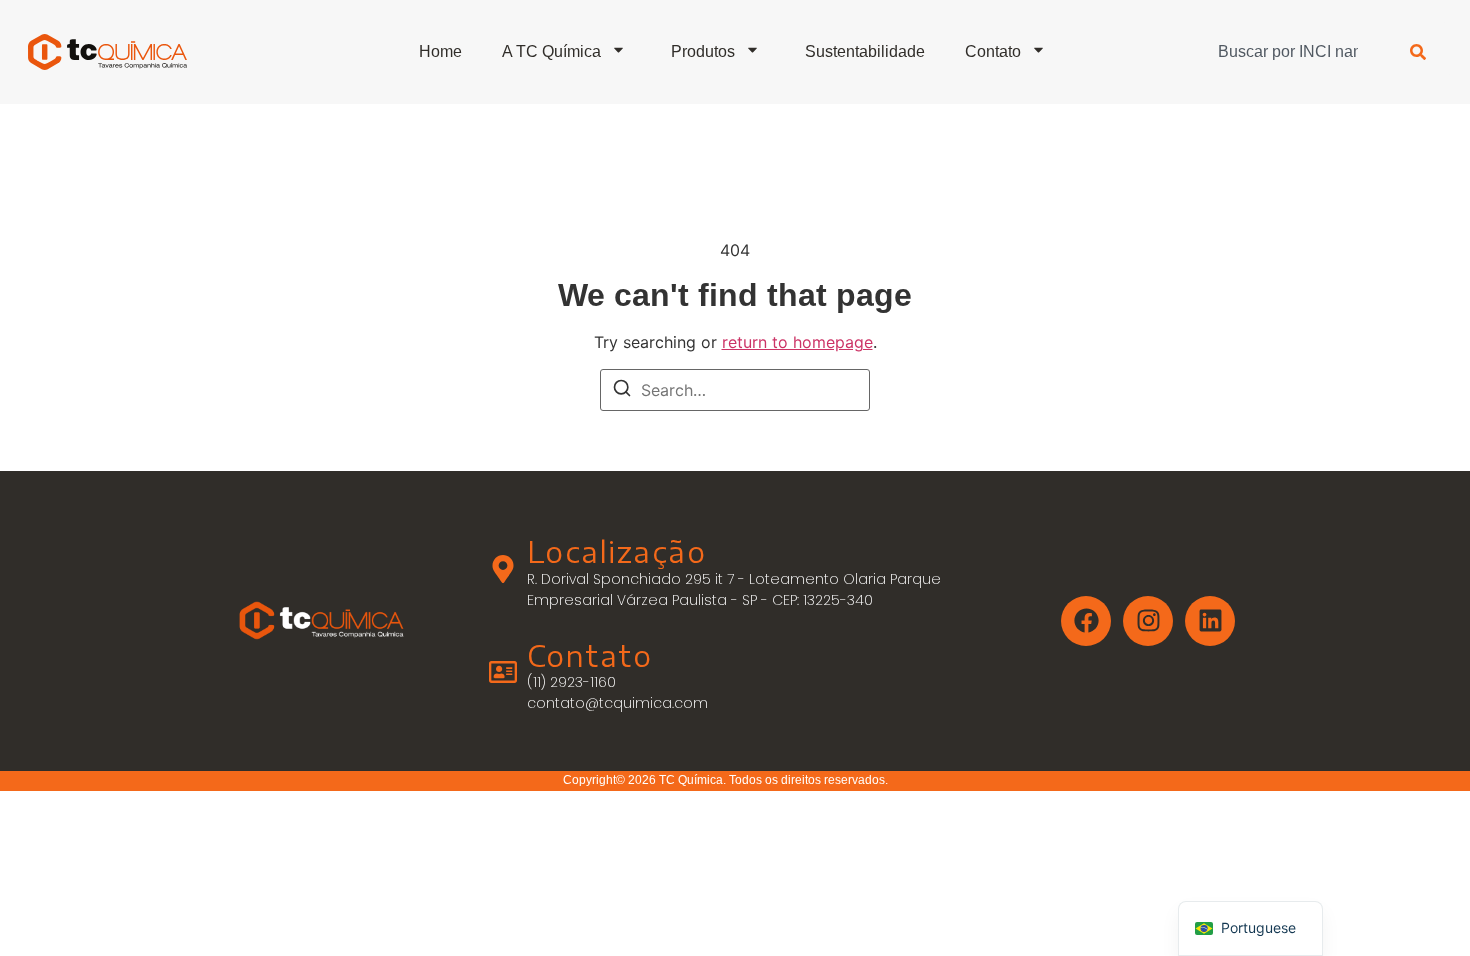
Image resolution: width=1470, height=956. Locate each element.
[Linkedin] (1210, 621)
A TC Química (551, 51)
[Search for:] (735, 390)
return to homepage (797, 342)
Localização (617, 551)
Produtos (703, 51)
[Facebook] (1086, 621)
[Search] (622, 391)
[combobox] (1294, 52)
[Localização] (503, 569)
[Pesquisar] (1418, 52)
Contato (993, 51)
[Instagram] (1148, 621)
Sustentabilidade (865, 51)
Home (440, 51)
